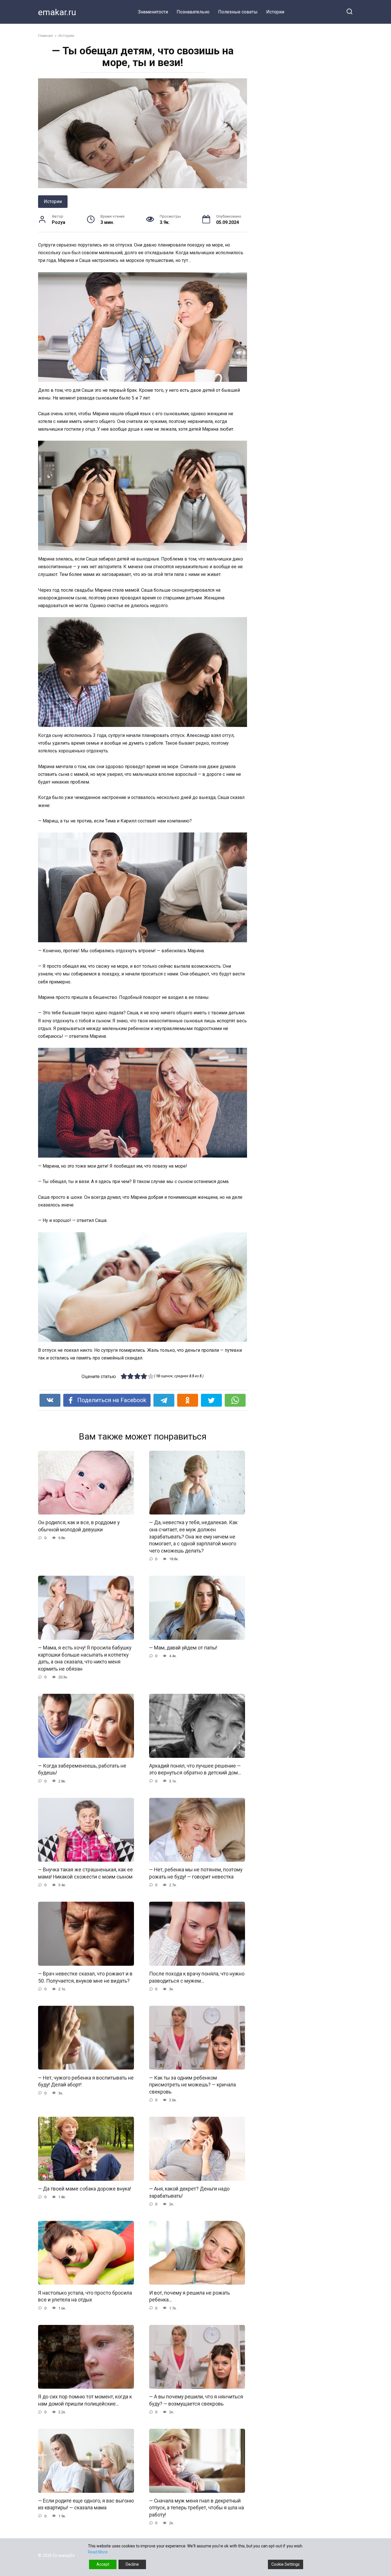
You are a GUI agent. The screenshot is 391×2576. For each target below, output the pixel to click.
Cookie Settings (286, 2564)
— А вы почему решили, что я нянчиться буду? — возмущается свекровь (196, 2400)
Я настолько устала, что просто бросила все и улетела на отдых (85, 2296)
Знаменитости (153, 12)
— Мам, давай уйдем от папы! (183, 1648)
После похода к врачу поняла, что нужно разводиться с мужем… (197, 1977)
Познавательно (193, 12)
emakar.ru (57, 12)
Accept (103, 2564)
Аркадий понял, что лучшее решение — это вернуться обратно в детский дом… (195, 1769)
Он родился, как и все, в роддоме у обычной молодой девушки (79, 1526)
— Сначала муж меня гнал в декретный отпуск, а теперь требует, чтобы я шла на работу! (197, 2508)
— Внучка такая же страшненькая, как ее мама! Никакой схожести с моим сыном (85, 1873)
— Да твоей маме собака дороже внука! (85, 2189)
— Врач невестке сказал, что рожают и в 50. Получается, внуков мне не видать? (85, 1977)
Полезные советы (238, 12)
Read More (98, 2552)
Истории (275, 12)
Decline (132, 2564)
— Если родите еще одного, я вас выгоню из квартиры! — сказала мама (86, 2504)
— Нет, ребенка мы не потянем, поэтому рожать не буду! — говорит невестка (196, 1873)
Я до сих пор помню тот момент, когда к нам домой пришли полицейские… (85, 2400)
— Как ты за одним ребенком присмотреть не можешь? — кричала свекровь (192, 2085)
